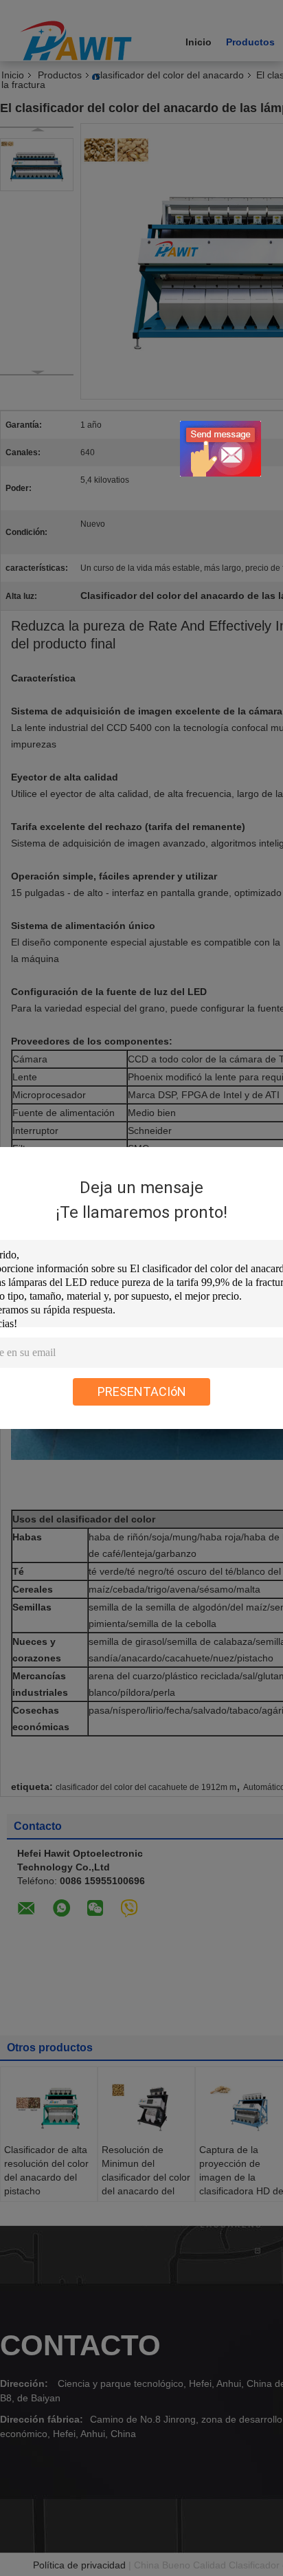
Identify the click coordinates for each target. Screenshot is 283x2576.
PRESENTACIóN (142, 1391)
